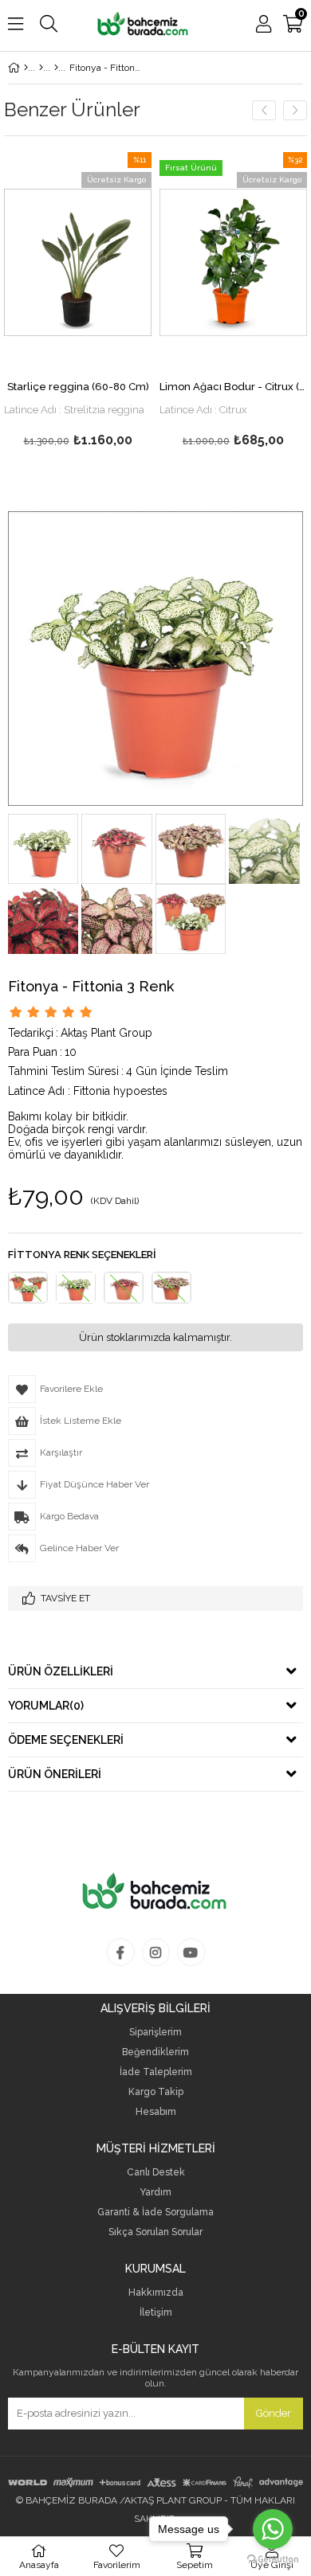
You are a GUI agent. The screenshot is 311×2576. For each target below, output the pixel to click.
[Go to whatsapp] (273, 2529)
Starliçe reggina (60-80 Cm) (78, 387)
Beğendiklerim (155, 2052)
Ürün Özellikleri (61, 1671)
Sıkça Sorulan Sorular (155, 2232)
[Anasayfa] (26, 68)
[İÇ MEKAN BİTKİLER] (41, 68)
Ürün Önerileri (55, 1774)
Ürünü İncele (108, 262)
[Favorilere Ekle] (78, 262)
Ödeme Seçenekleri (66, 1740)
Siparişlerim (155, 2033)
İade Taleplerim (156, 2072)
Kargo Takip (156, 2092)
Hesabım (156, 2112)
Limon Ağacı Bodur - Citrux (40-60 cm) (233, 387)
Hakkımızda (156, 2293)
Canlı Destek (156, 2173)
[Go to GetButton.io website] (273, 2560)
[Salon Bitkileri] (56, 68)
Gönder (274, 2413)
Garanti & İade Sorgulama (155, 2212)
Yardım (155, 2193)
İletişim (156, 2313)
